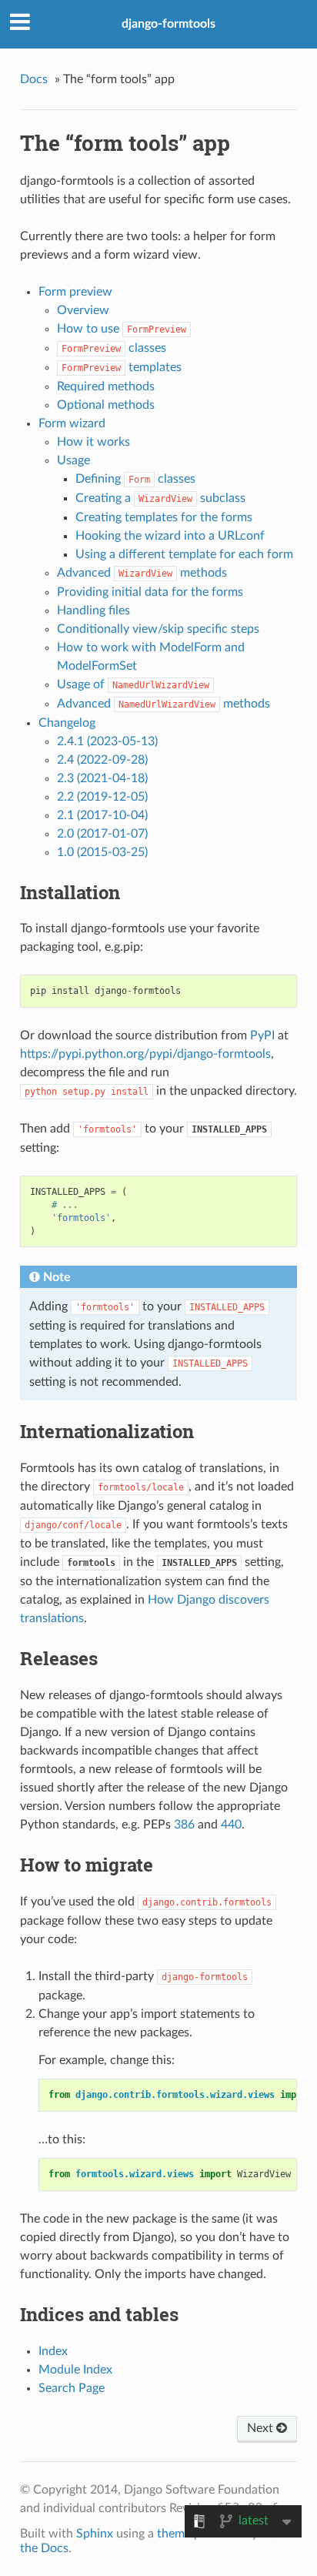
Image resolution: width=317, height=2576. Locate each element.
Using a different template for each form (184, 554)
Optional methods (106, 405)
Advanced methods (142, 573)
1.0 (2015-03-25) (102, 852)
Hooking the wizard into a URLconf (170, 536)
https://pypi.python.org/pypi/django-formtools (145, 1054)
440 (231, 1825)
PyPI (262, 1035)
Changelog (67, 723)
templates (122, 367)
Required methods (106, 386)
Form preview (75, 292)
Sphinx (95, 2534)
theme (174, 2534)
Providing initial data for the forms (150, 592)
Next (262, 2428)
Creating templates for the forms (164, 517)
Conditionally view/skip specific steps (158, 629)
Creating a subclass (160, 498)
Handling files (93, 611)
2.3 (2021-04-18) (102, 778)
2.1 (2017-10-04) (102, 815)
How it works (93, 442)
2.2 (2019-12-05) (102, 797)
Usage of (133, 684)
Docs (34, 79)
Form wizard (72, 423)
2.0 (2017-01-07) (102, 834)
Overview (83, 310)
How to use (122, 329)
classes (114, 348)
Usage (73, 460)
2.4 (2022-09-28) (102, 760)
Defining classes (135, 479)
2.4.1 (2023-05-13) (107, 741)
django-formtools (169, 24)
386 (184, 1825)
